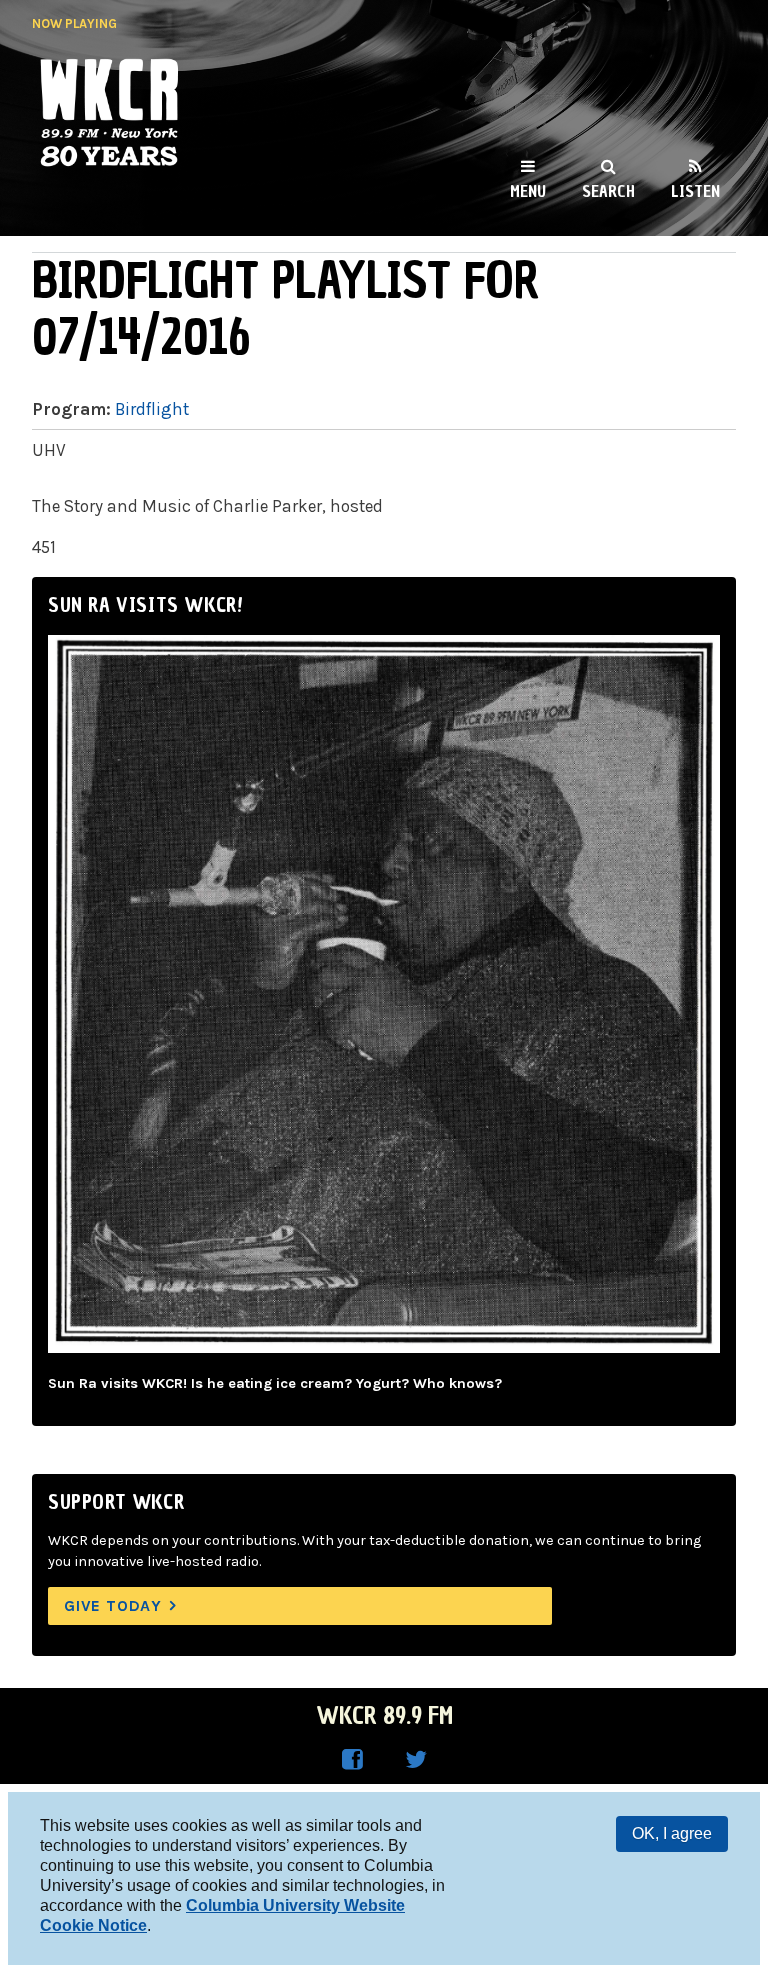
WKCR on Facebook (352, 1760)
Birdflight (152, 409)
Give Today (113, 1605)
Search (608, 191)
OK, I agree (672, 1833)
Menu (528, 191)
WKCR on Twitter (416, 1760)
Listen (695, 191)
